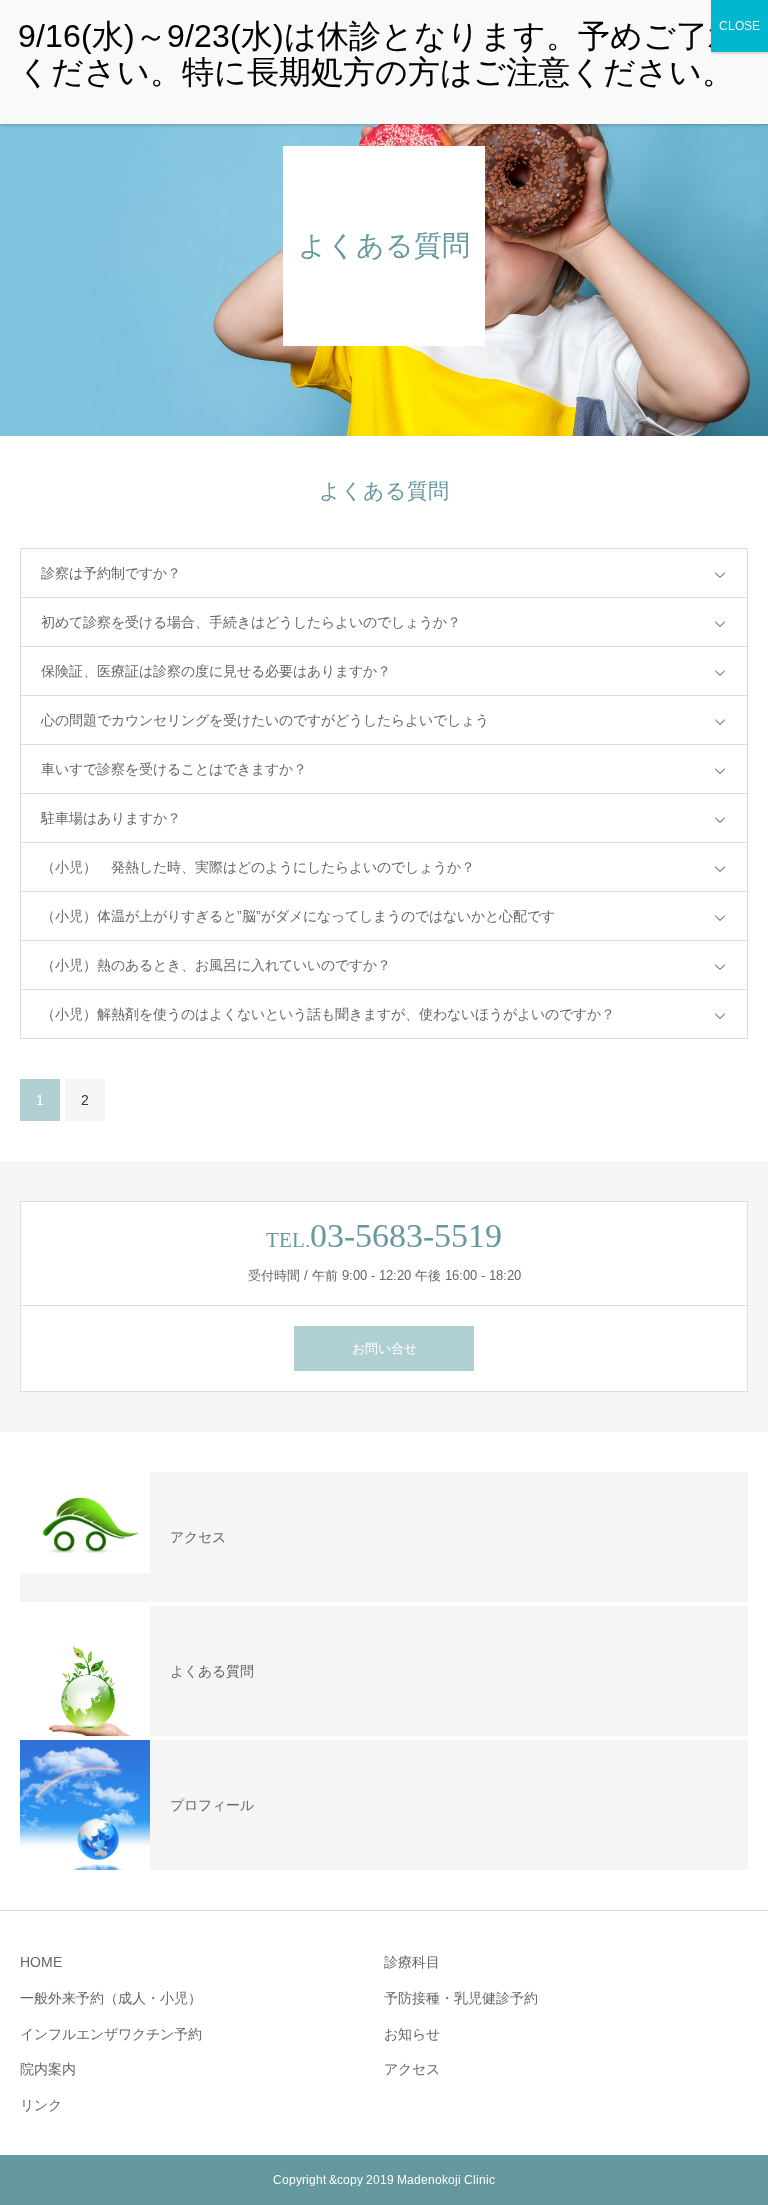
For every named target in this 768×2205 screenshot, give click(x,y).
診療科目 (412, 1962)
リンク (41, 2105)
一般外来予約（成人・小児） (111, 1998)
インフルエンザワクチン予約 (111, 2034)
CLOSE (739, 26)
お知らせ (412, 2034)
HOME (41, 1962)
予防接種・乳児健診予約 (461, 1998)
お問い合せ (384, 1348)
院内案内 (48, 2069)
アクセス (412, 2069)
